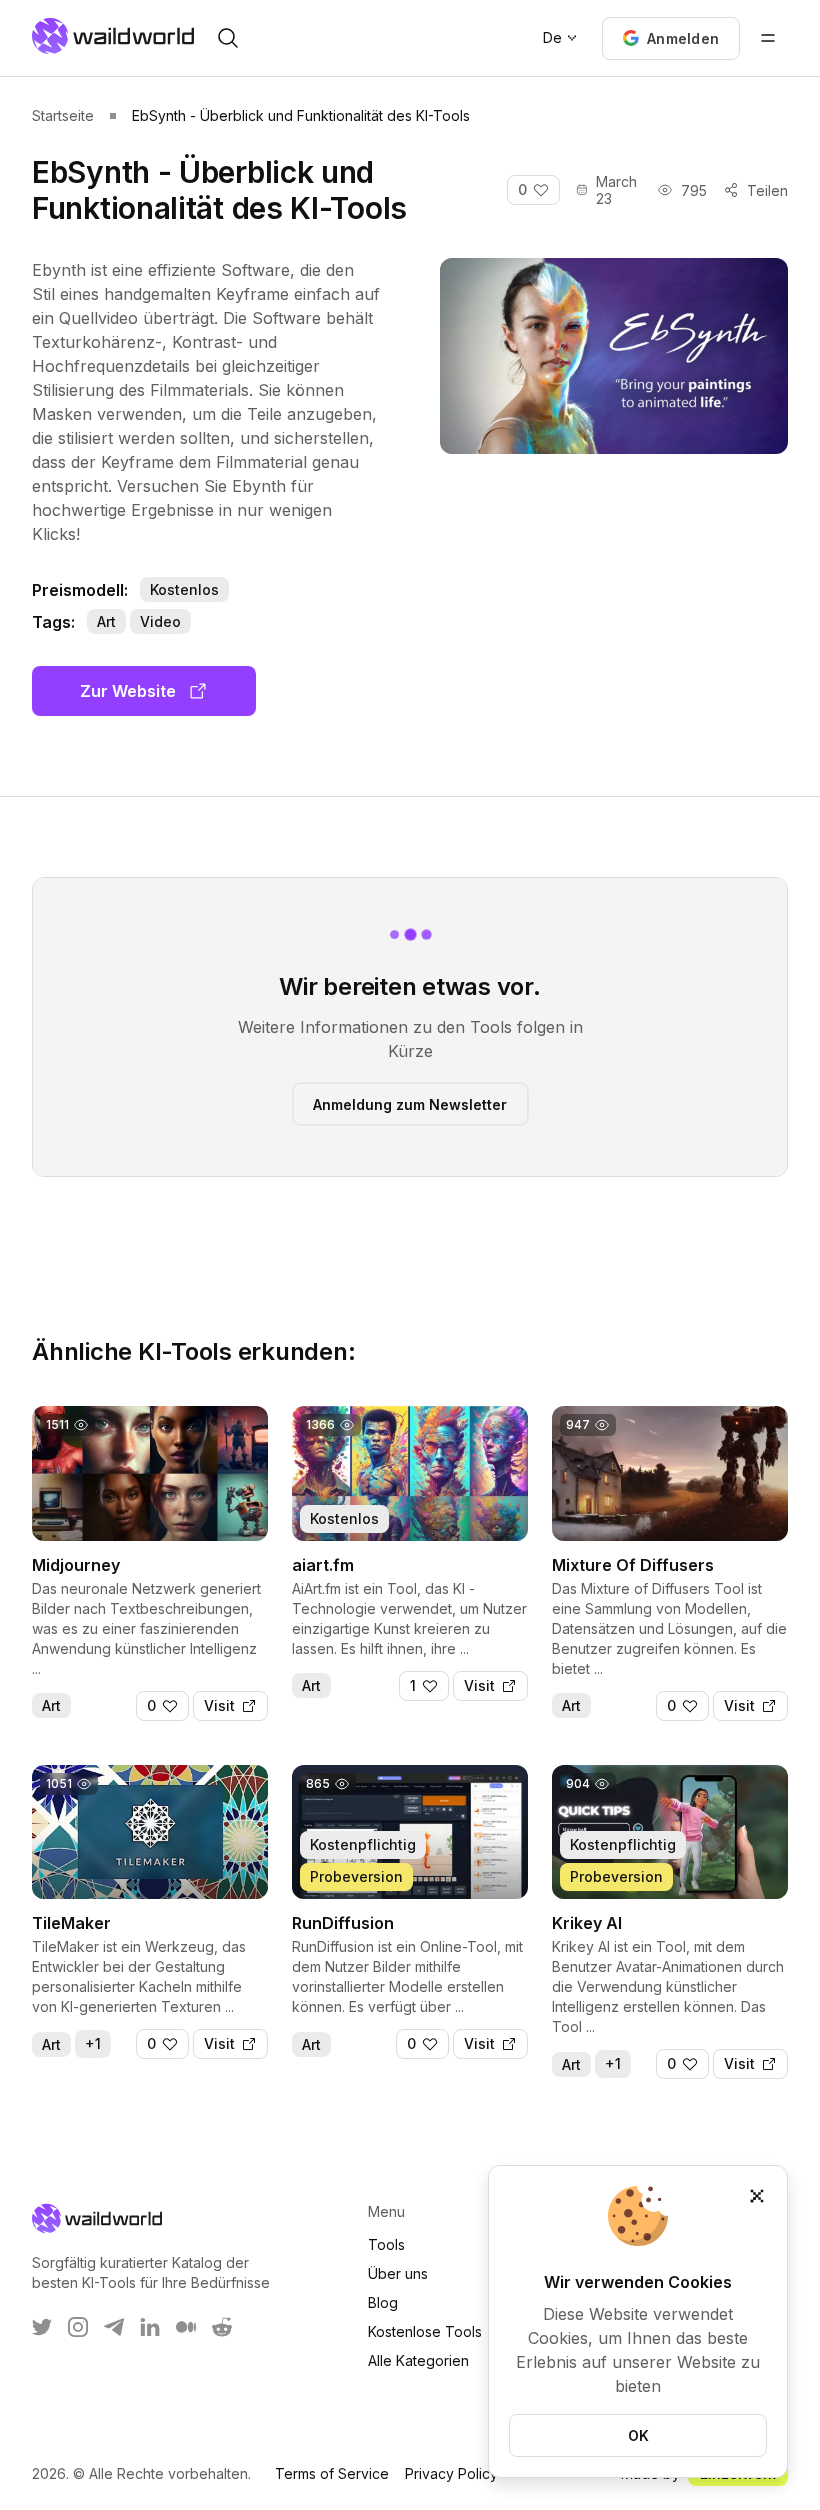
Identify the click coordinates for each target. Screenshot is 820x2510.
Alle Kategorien (418, 2360)
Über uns (398, 2273)
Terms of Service (332, 2473)
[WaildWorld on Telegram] (114, 2327)
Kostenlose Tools (425, 2331)
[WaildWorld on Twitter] (42, 2327)
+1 (93, 2043)
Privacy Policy (451, 2473)
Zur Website (128, 691)
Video (160, 621)
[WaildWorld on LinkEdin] (150, 2327)
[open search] (228, 38)
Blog (383, 2302)
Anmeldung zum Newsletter (410, 1103)
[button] (671, 38)
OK (638, 2435)
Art (106, 621)
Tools (386, 2244)
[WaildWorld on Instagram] (78, 2327)
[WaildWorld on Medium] (186, 2327)
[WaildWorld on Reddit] (222, 2327)
